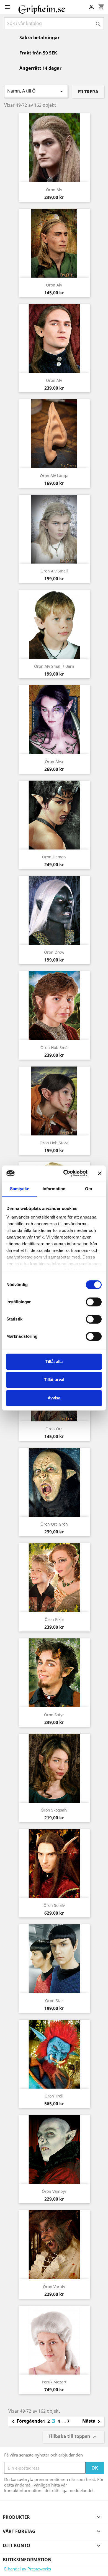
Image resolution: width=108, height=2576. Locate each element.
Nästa (92, 2421)
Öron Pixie (54, 1619)
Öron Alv (54, 190)
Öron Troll (54, 2096)
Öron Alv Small (54, 571)
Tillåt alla (54, 1362)
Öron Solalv (54, 1905)
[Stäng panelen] (100, 1173)
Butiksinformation (27, 2560)
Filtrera (88, 92)
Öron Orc (54, 1429)
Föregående (26, 2421)
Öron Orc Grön (54, 1524)
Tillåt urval (54, 1380)
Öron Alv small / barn (54, 666)
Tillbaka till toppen (73, 2437)
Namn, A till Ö (36, 91)
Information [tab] (54, 1189)
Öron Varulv (54, 2287)
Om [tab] (88, 1189)
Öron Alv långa (54, 476)
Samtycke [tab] (20, 1189)
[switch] (94, 1302)
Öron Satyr (54, 1715)
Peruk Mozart (54, 2382)
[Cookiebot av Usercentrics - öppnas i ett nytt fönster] (65, 1173)
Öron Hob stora (54, 1143)
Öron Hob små (54, 1047)
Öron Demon (54, 857)
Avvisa (54, 1398)
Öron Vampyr (54, 2191)
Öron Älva (54, 762)
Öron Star (54, 2001)
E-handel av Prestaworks (28, 2569)
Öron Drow (54, 952)
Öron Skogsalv (54, 1810)
